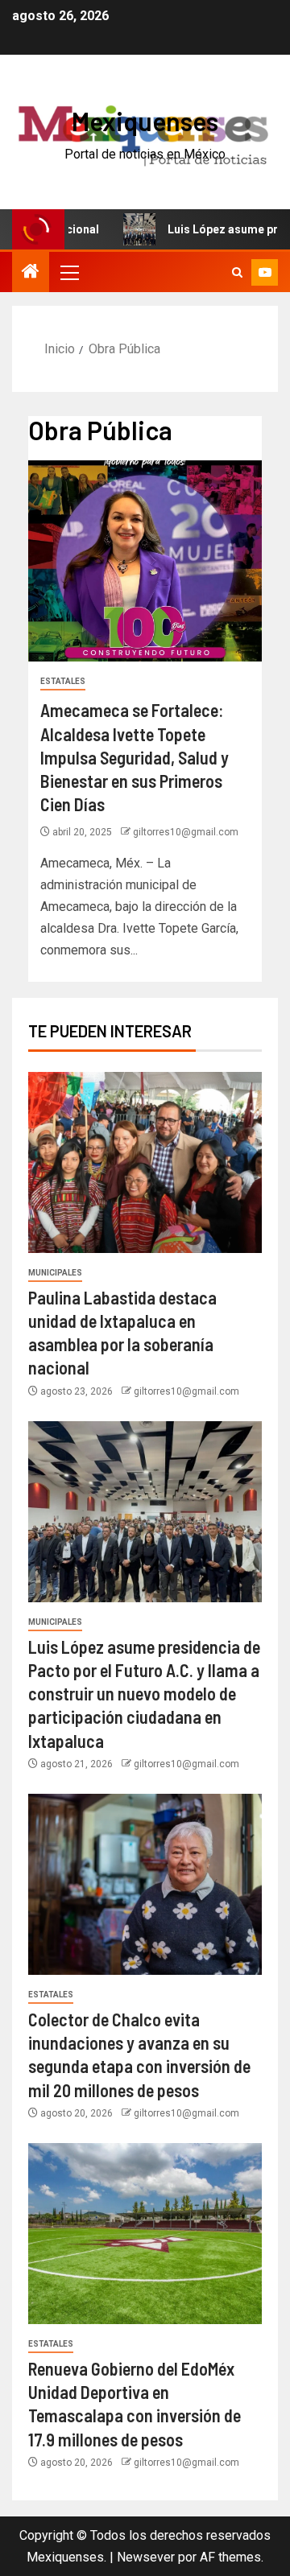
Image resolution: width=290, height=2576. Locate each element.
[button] (68, 272)
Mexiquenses (145, 121)
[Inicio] (31, 273)
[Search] (237, 272)
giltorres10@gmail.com (186, 832)
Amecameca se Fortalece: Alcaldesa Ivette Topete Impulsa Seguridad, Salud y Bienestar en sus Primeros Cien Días (135, 757)
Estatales (63, 681)
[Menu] (68, 272)
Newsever (146, 2557)
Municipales (55, 1273)
